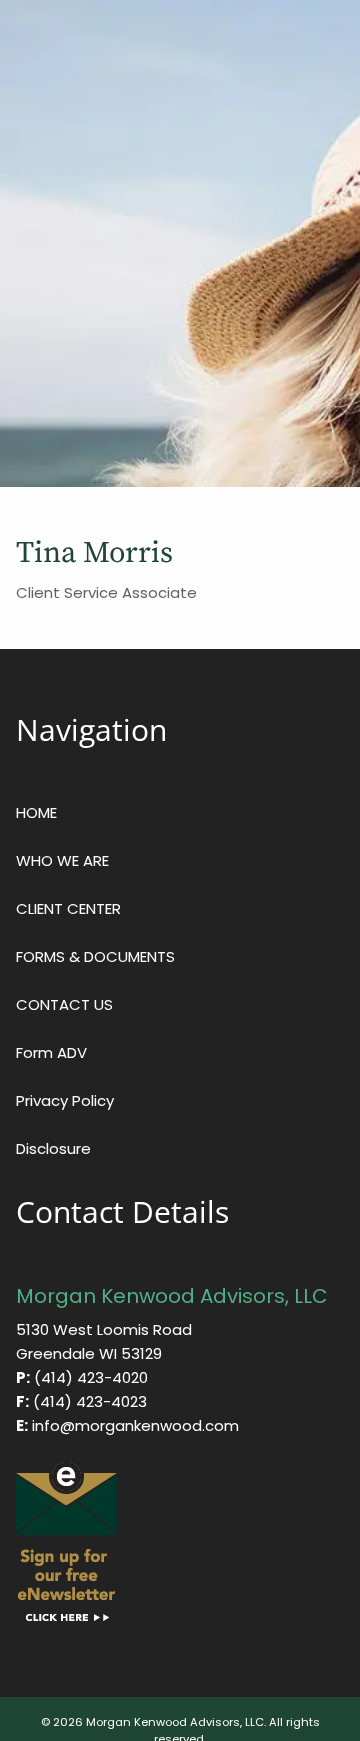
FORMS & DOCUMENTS (95, 956)
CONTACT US (64, 1004)
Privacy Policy (65, 1100)
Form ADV (51, 1052)
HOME (36, 812)
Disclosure (53, 1148)
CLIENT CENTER (68, 908)
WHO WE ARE (62, 860)
